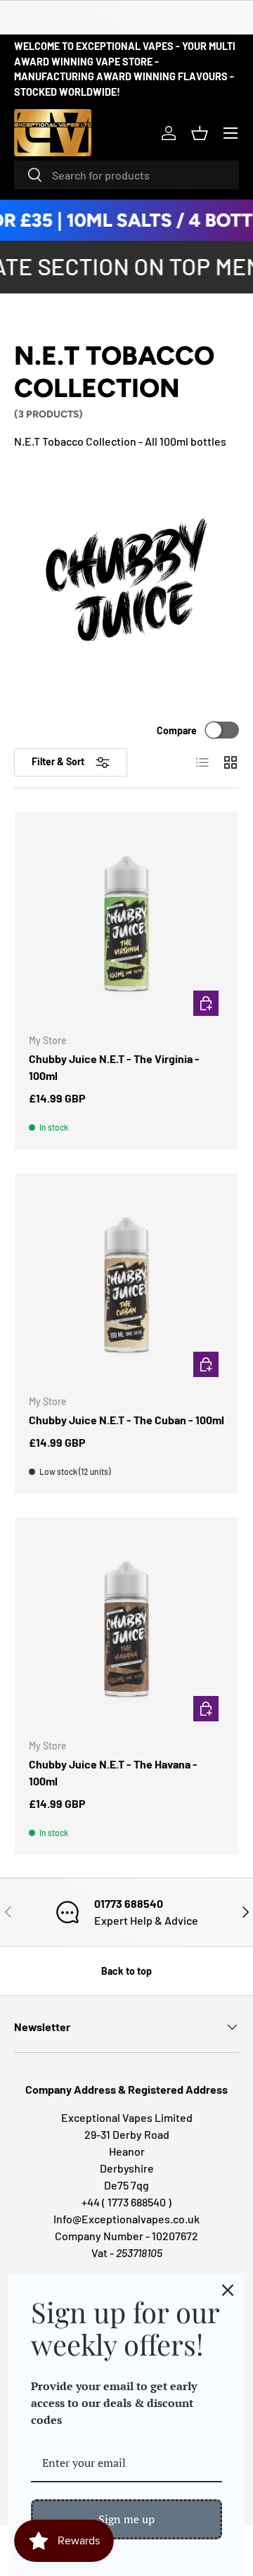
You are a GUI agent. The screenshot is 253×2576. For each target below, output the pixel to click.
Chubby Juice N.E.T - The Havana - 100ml (113, 1772)
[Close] (228, 2290)
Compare (177, 730)
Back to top (126, 1971)
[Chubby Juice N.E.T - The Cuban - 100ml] (126, 1285)
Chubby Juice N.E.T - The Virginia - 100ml (114, 1067)
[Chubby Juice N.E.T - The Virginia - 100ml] (126, 924)
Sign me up (126, 2519)
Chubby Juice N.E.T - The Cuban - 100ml (126, 1420)
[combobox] (126, 175)
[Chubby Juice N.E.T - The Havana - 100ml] (126, 1629)
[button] (200, 133)
